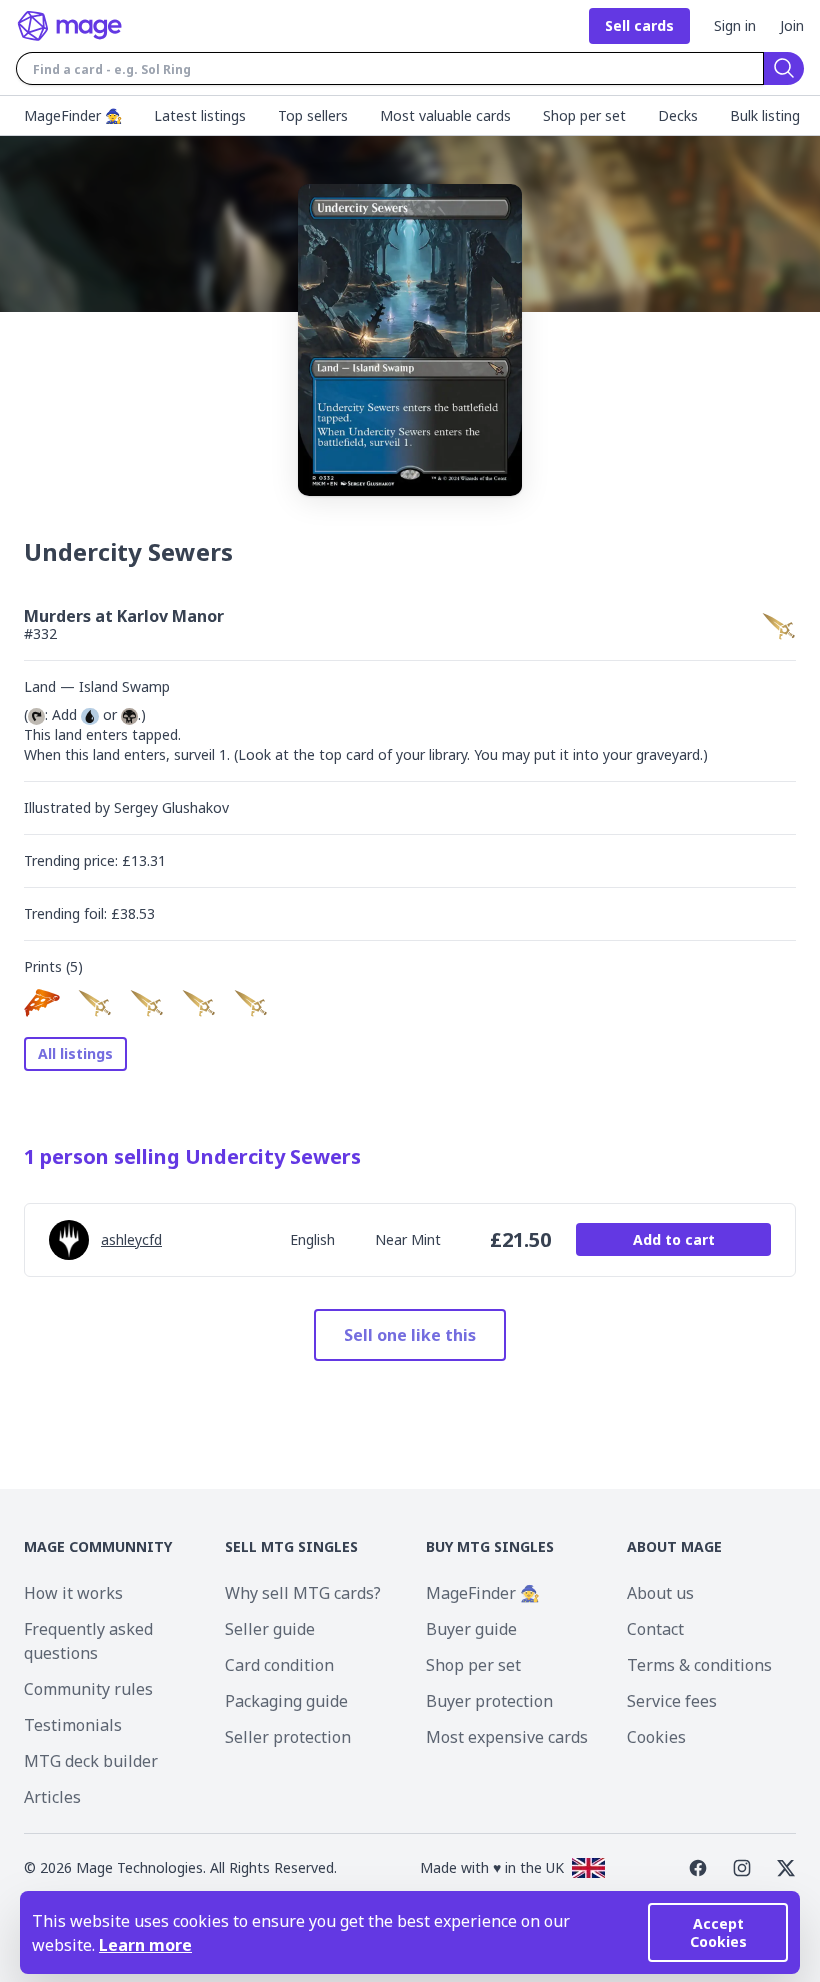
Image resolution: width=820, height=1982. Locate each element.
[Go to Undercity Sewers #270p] (198, 1003)
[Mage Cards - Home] (70, 26)
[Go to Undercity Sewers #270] (94, 1003)
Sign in (735, 25)
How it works (73, 1593)
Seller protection (288, 1737)
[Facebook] (698, 1868)
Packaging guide (286, 1701)
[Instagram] (742, 1868)
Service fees (672, 1701)
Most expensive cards (507, 1737)
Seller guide (270, 1629)
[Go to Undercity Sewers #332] (146, 1003)
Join (792, 25)
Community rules (88, 1689)
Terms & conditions (699, 1665)
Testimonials (73, 1725)
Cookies (656, 1737)
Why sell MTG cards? (303, 1593)
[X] (786, 1868)
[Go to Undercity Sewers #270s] (250, 1003)
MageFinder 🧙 (483, 1593)
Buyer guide (471, 1629)
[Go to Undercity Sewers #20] (42, 1003)
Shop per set (473, 1665)
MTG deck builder (91, 1761)
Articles (52, 1797)
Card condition (279, 1665)
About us (660, 1593)
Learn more (145, 1945)
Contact (655, 1629)
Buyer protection (489, 1701)
